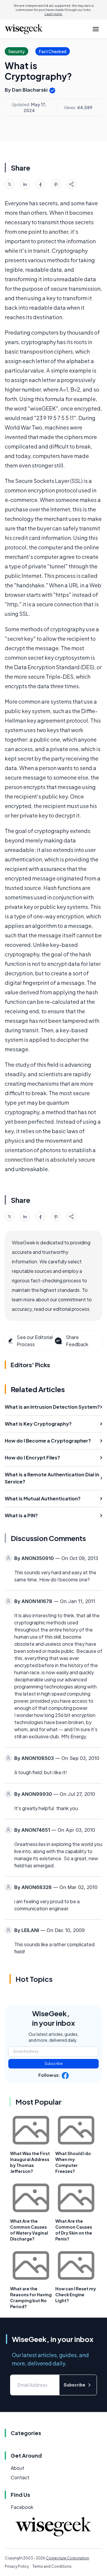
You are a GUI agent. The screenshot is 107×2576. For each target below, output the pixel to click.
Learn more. (54, 14)
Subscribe (54, 2064)
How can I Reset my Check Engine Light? (76, 2294)
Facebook (22, 2507)
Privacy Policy (17, 2566)
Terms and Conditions (52, 2566)
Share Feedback (77, 1341)
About (18, 2468)
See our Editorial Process (35, 1341)
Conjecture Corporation (67, 2558)
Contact (20, 2477)
